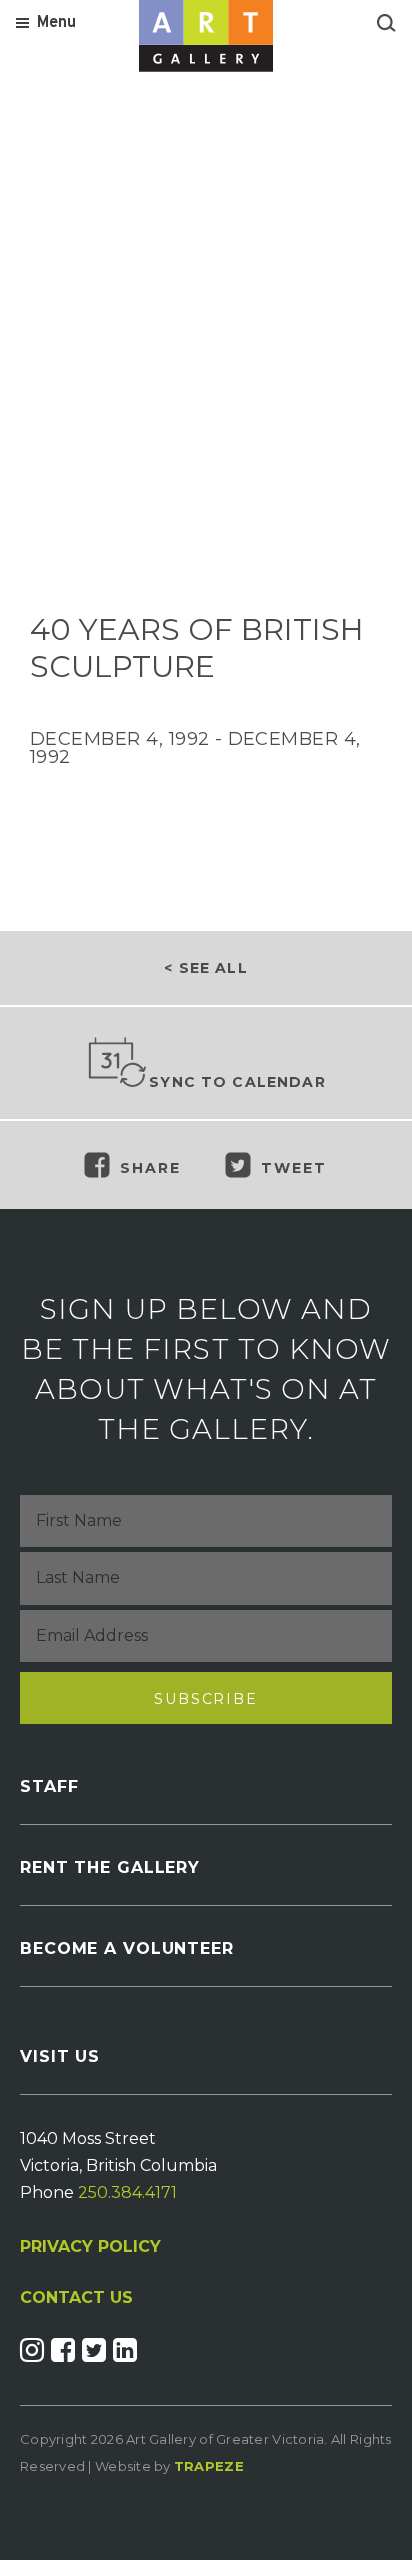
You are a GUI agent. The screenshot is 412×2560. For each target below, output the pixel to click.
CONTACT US (76, 2298)
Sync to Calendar (237, 1082)
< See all (205, 968)
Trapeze (209, 2466)
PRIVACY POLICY (90, 2246)
